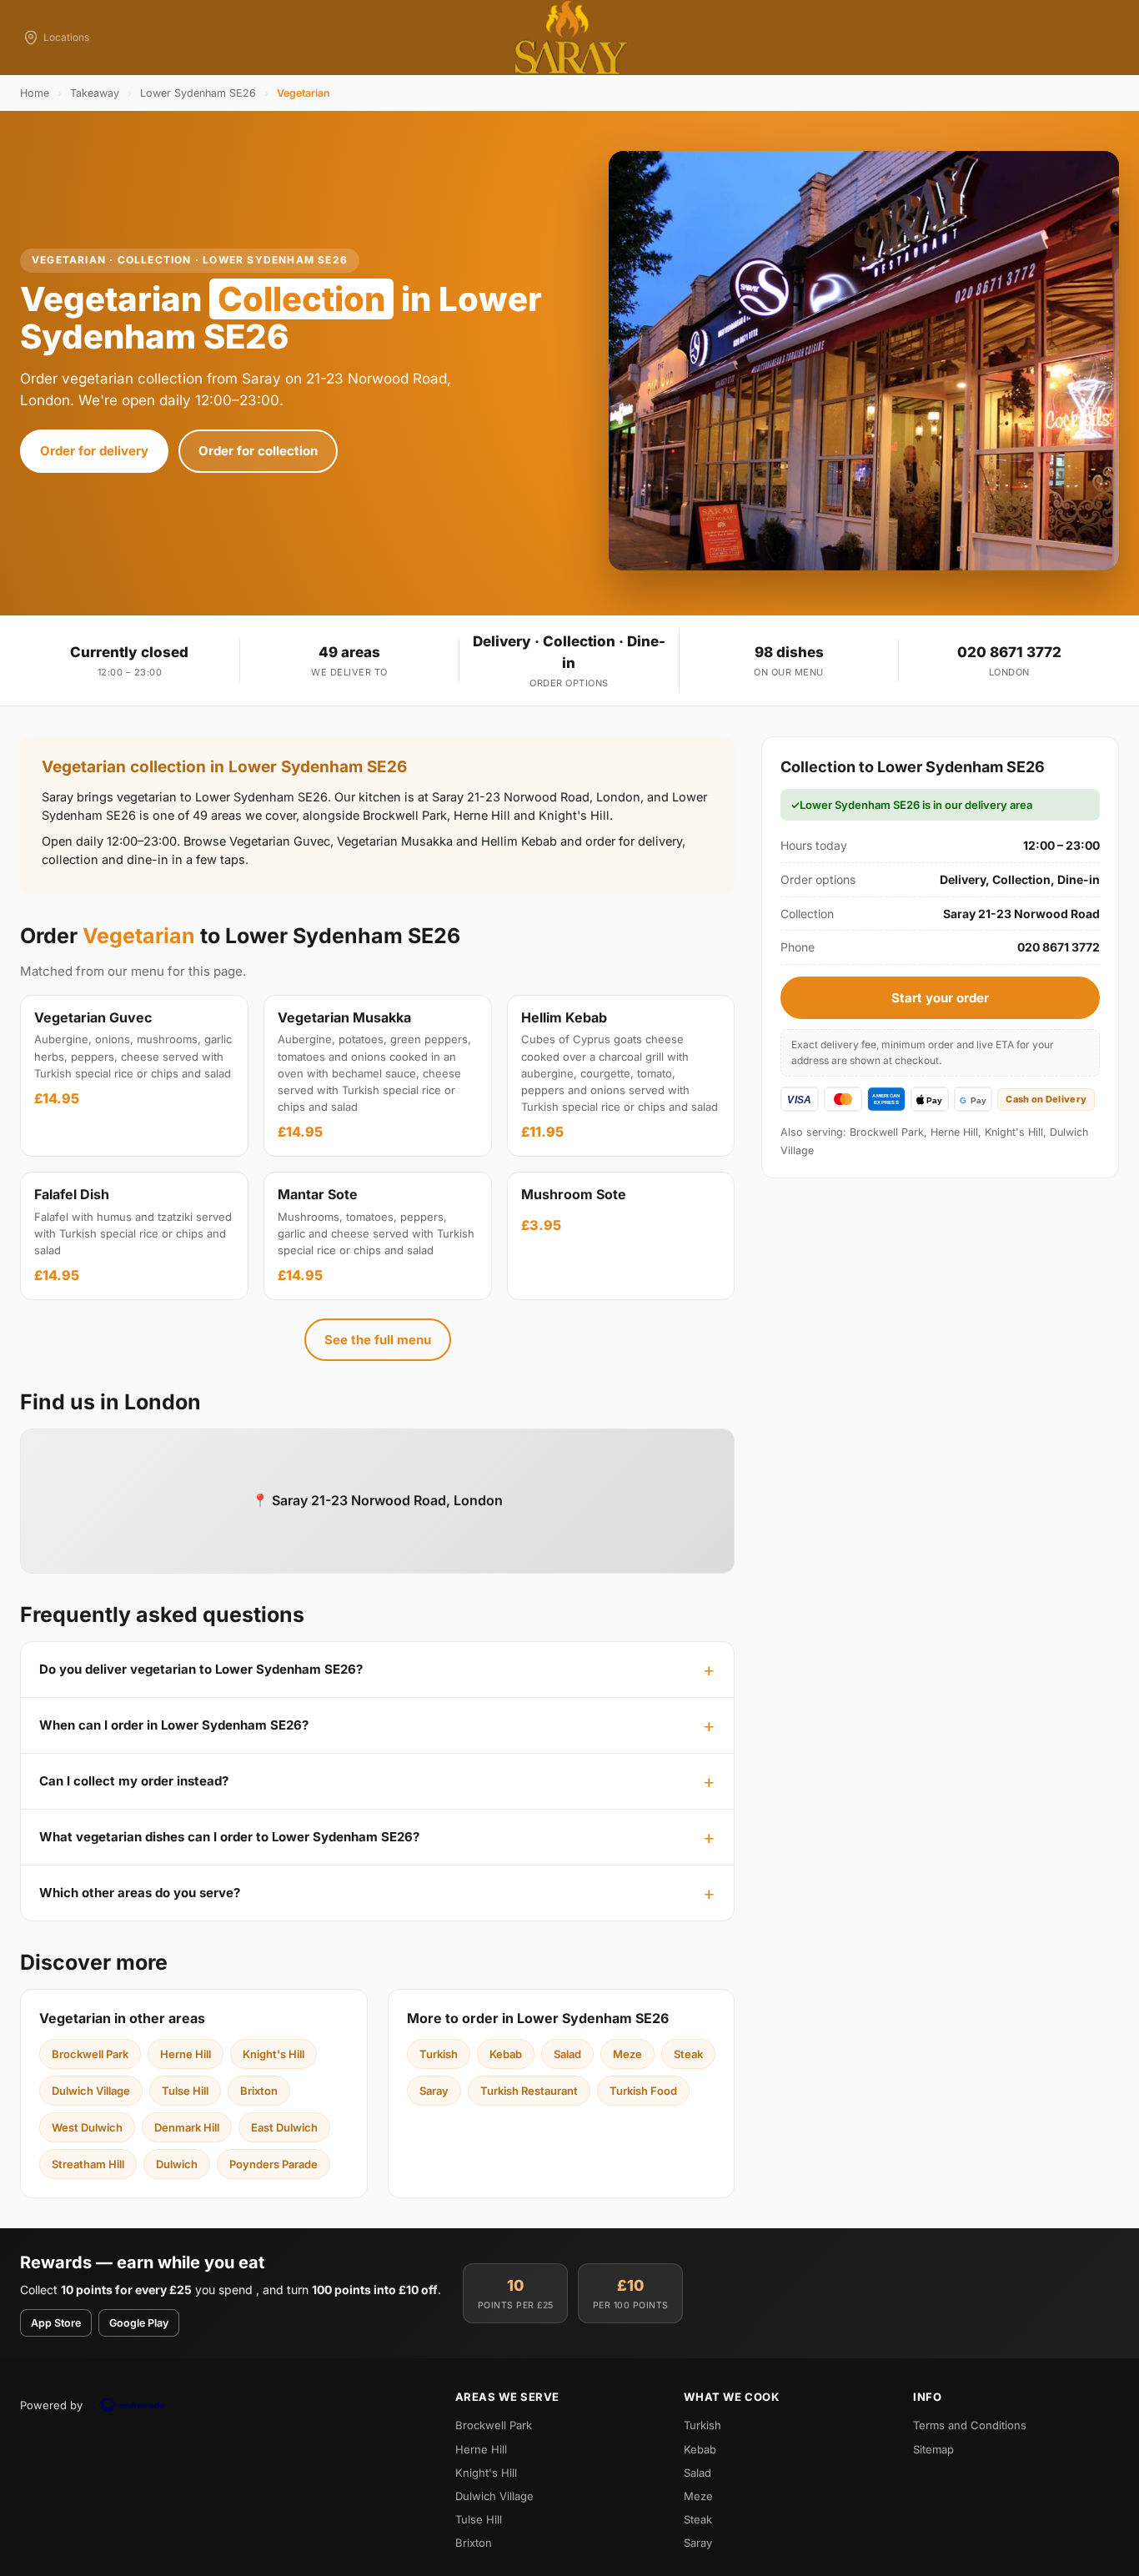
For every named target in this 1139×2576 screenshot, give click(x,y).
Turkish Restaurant (529, 2091)
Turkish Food (643, 2091)
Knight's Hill (273, 2054)
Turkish (439, 2054)
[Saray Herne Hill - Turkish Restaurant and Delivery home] (569, 38)
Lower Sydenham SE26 (198, 93)
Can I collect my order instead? (134, 1781)
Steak (688, 2054)
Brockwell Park (90, 2054)
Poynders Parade (273, 2164)
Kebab (506, 2054)
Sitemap (933, 2449)
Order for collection (258, 451)
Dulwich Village (91, 2091)
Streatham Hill (88, 2164)
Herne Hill (186, 2054)
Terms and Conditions (970, 2425)
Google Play (139, 2323)
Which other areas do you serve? (140, 1893)
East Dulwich (284, 2127)
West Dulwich (87, 2127)
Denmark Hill (187, 2127)
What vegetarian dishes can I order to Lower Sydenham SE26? (229, 1837)
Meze (627, 2054)
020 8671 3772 (1009, 652)
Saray (434, 2091)
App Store (56, 2323)
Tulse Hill (185, 2091)
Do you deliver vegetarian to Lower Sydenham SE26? (201, 1669)
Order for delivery (94, 451)
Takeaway (95, 93)
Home (35, 93)
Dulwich (177, 2164)
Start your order (940, 998)
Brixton (259, 2091)
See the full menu (378, 1340)
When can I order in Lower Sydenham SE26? (174, 1725)
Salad (567, 2054)
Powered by (51, 2405)
